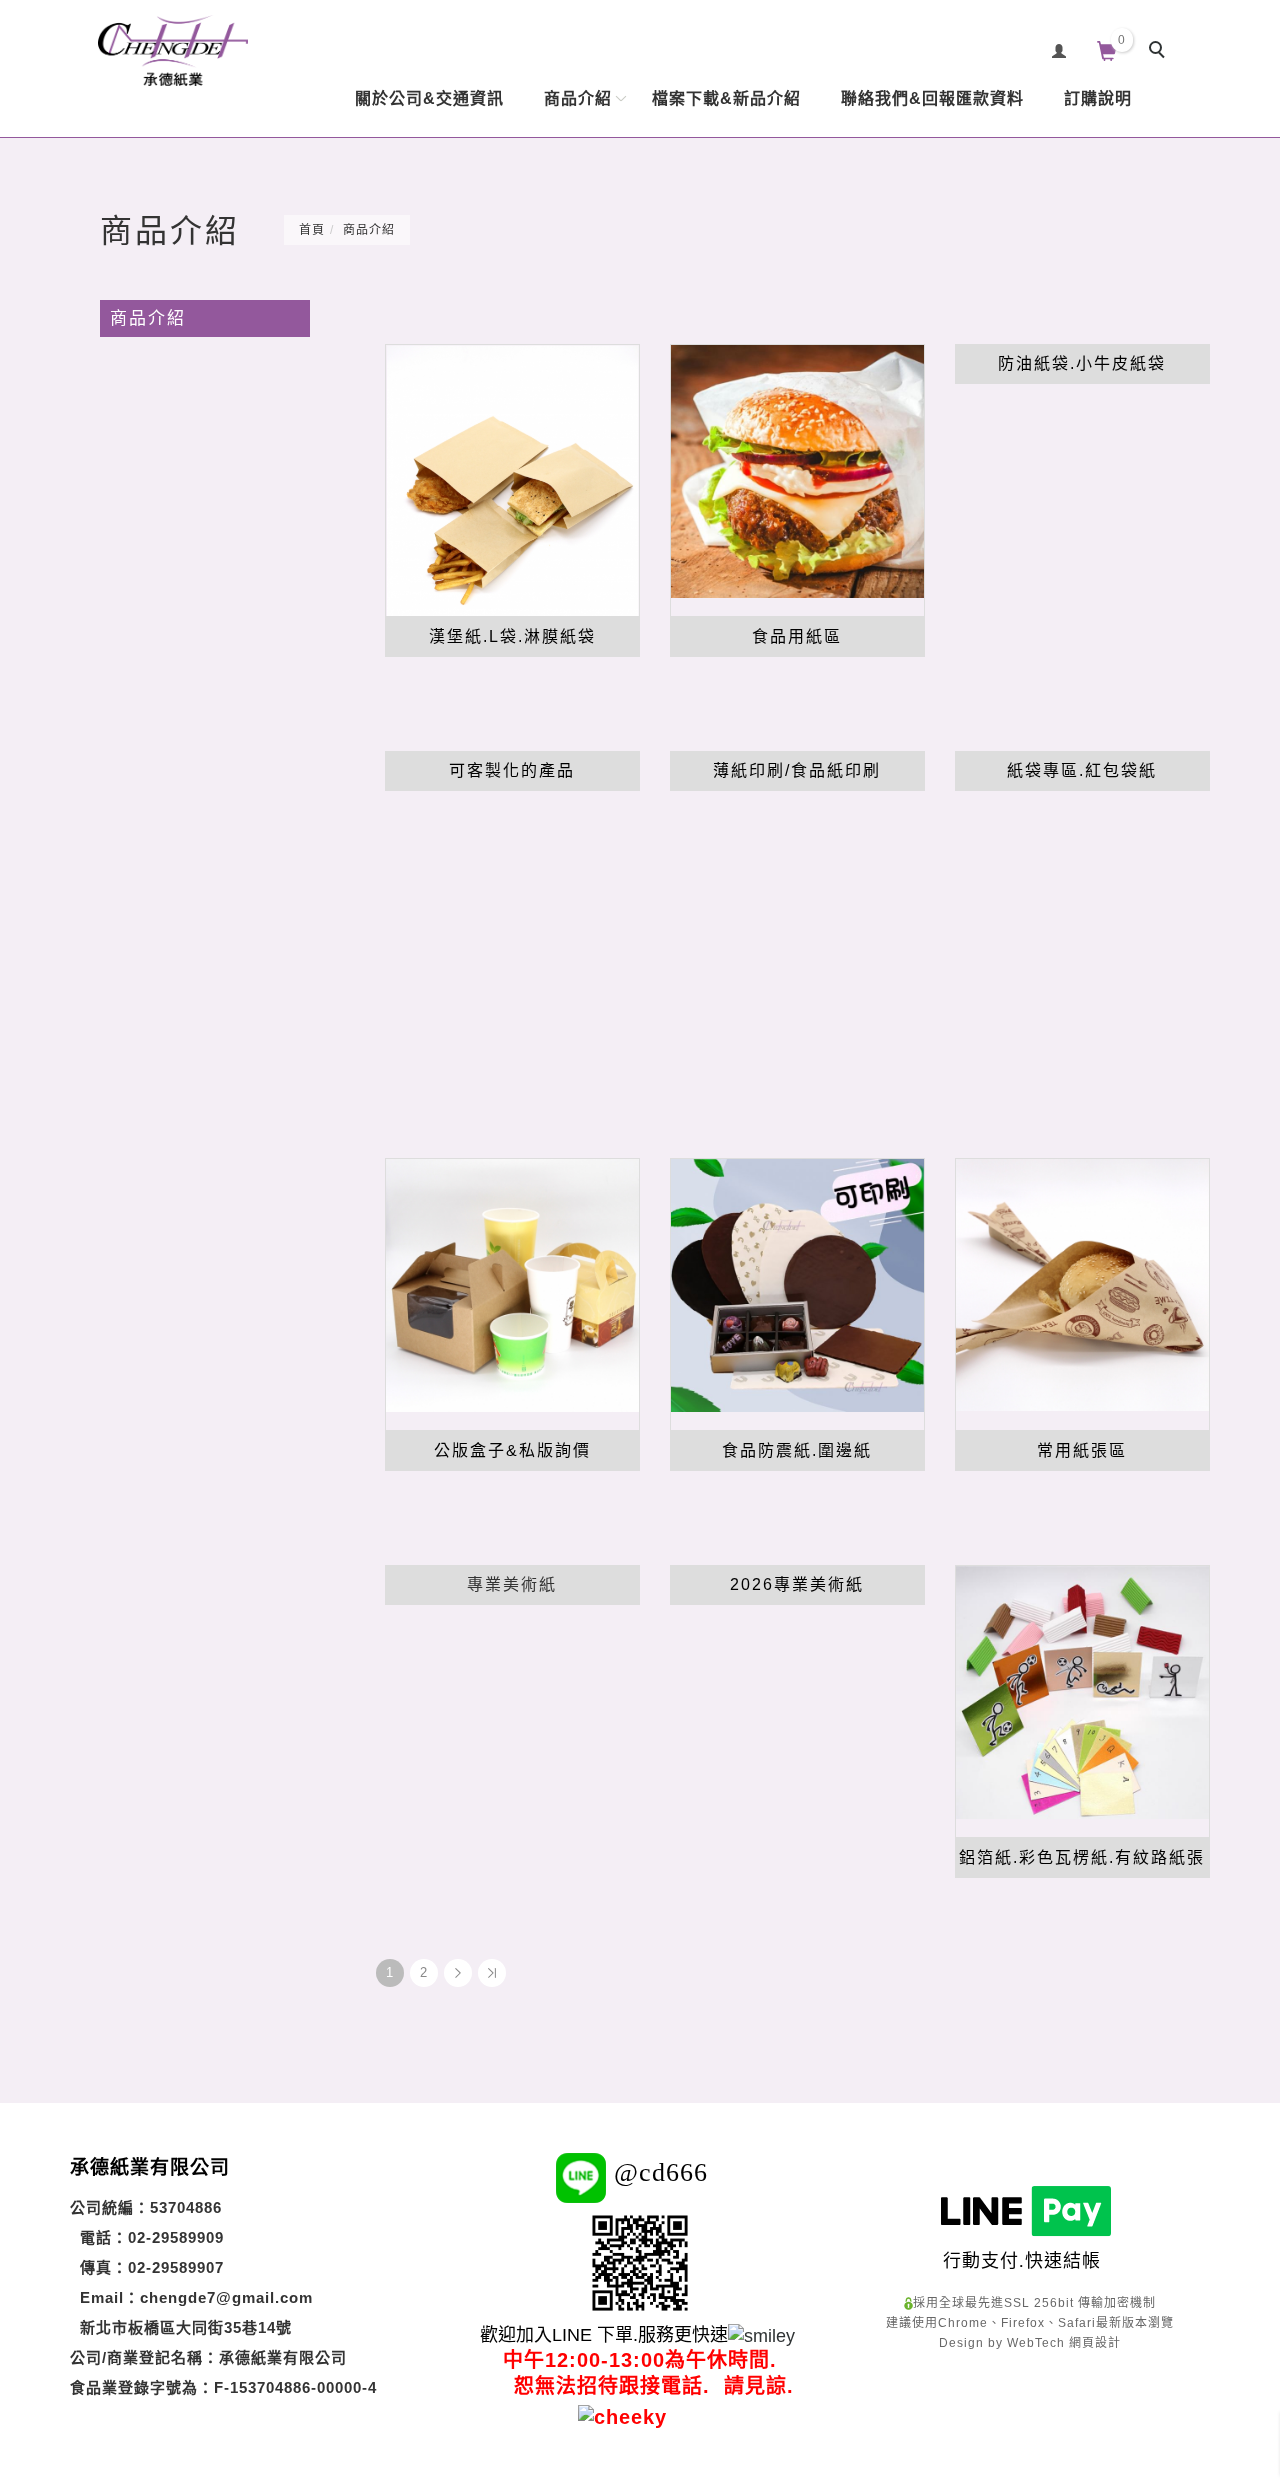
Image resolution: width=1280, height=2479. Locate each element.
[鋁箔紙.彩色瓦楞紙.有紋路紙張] (1082, 1690)
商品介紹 (578, 98)
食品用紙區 (797, 636)
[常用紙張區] (1082, 1283)
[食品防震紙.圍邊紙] (797, 1283)
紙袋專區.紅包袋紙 (1082, 770)
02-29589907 (176, 2267)
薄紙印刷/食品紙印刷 (797, 770)
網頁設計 (1095, 2343)
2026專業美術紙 (797, 1584)
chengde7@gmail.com (226, 2297)
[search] (1160, 52)
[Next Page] (458, 1973)
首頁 (312, 230)
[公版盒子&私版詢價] (512, 1283)
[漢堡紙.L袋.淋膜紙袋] (512, 479)
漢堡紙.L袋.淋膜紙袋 (512, 636)
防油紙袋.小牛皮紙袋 (1082, 363)
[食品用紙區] (797, 469)
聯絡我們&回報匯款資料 (932, 98)
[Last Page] (492, 1973)
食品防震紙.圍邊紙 (797, 1450)
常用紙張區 (1082, 1450)
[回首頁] (173, 50)
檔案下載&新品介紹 (726, 98)
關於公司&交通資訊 (429, 98)
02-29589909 (176, 2237)
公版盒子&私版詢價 (512, 1450)
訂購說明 (1098, 98)
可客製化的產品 (512, 770)
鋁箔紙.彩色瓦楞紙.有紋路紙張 (1082, 1857)
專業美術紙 (512, 1584)
